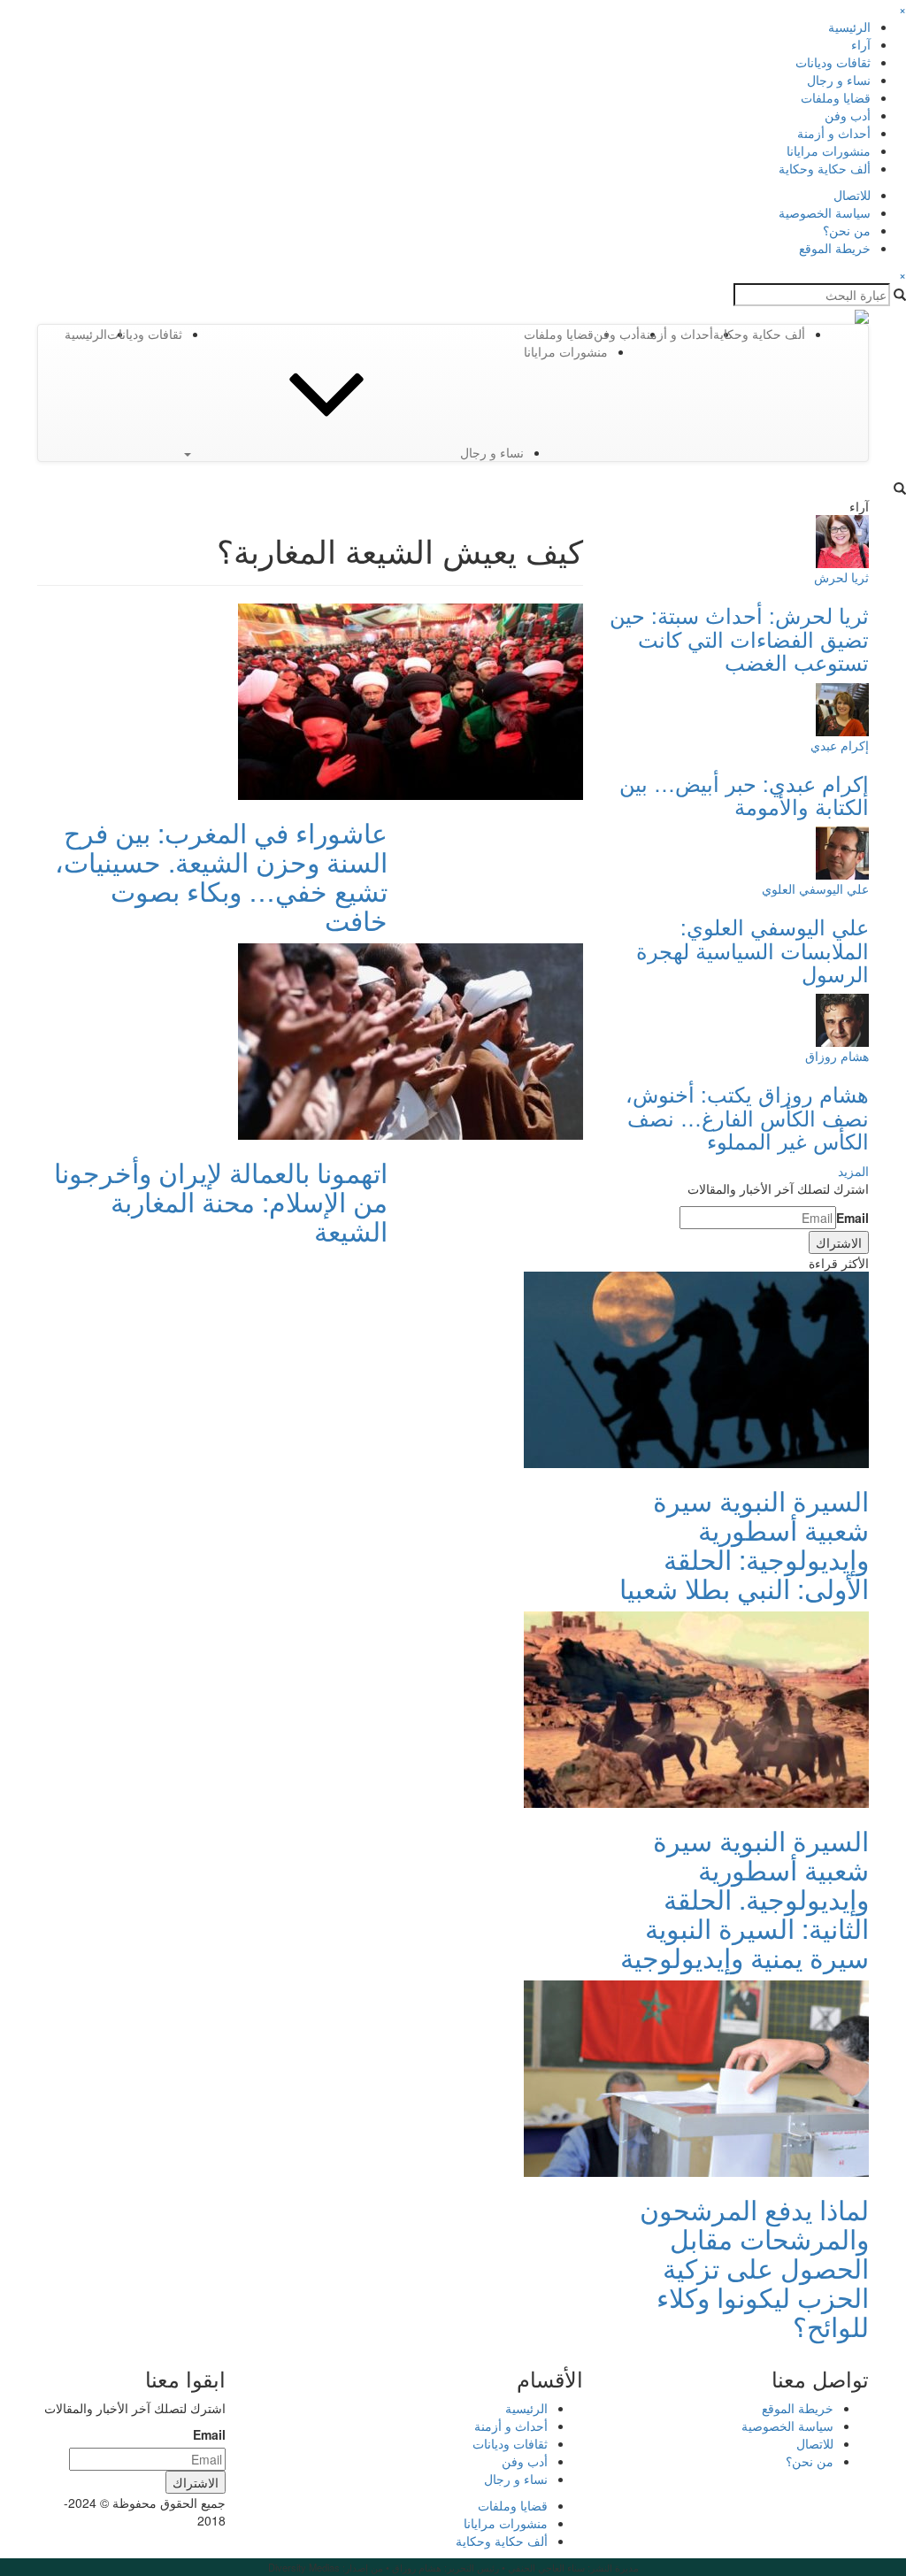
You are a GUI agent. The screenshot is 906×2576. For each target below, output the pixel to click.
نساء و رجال (839, 80)
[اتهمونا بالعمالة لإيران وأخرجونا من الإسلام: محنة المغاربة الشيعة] (411, 1040)
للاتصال (852, 195)
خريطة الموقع (835, 248)
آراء (861, 44)
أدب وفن (848, 115)
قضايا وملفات (836, 97)
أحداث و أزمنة (834, 133)
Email (852, 1218)
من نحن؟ (847, 230)
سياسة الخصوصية (825, 212)
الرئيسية (849, 27)
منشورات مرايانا (829, 150)
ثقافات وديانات (833, 62)
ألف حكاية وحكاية (825, 168)
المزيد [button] (853, 1171)
